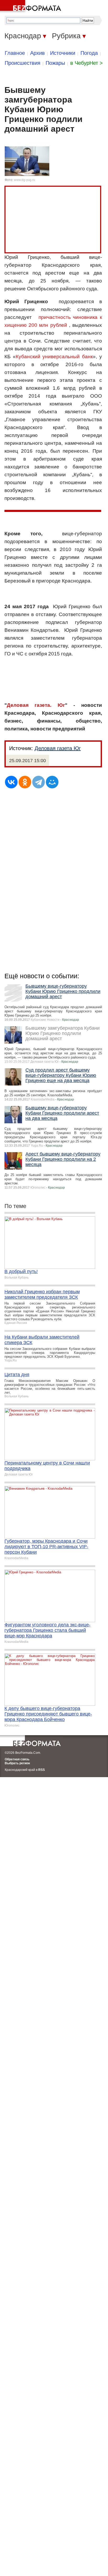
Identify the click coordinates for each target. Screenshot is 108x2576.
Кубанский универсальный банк (54, 357)
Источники (63, 53)
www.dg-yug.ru (25, 180)
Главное (15, 53)
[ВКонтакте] (11, 782)
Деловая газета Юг (58, 748)
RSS (42, 1770)
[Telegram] (39, 782)
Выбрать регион (17, 1763)
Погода (89, 53)
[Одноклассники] (25, 782)
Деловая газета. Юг (36, 705)
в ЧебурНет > (87, 63)
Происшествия (23, 63)
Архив (37, 53)
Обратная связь (17, 1759)
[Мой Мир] (52, 782)
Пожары (55, 63)
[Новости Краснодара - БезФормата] (31, 7)
